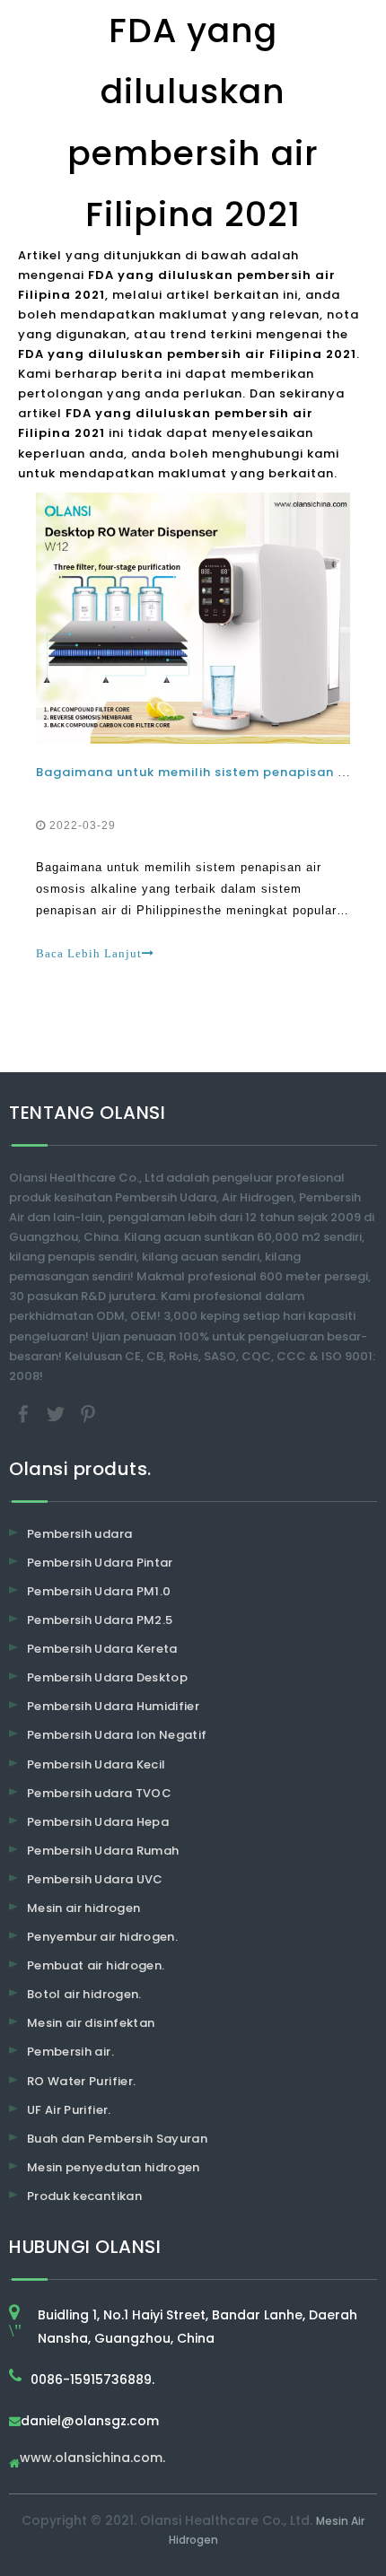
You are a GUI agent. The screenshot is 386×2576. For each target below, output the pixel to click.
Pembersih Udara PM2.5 (100, 1620)
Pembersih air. (70, 2052)
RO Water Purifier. (81, 2081)
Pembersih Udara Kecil (96, 1764)
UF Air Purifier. (69, 2110)
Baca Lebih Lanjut (89, 953)
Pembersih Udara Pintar (100, 1563)
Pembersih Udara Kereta (102, 1649)
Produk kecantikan (84, 2196)
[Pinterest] (88, 1413)
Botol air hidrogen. (84, 1994)
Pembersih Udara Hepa (98, 1822)
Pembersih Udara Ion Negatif (117, 1735)
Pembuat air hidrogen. (96, 1965)
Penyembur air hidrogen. (102, 1937)
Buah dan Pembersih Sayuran (117, 2139)
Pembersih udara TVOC (99, 1793)
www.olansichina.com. (92, 2459)
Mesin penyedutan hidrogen (114, 2167)
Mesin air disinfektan (91, 2023)
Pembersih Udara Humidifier (113, 1706)
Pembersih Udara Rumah (103, 1851)
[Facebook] (25, 1413)
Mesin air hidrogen (83, 1908)
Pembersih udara (79, 1534)
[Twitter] (57, 1413)
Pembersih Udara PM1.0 (99, 1591)
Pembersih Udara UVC (95, 1879)
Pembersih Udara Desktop (107, 1677)
